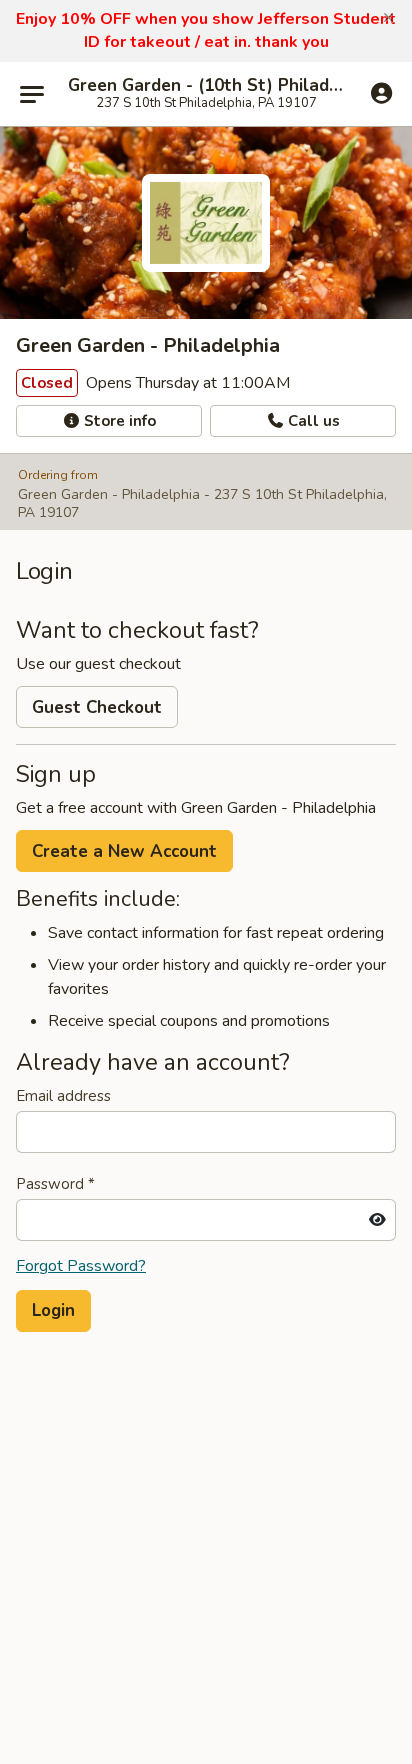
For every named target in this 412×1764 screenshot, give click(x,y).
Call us (312, 421)
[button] (388, 18)
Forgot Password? (81, 1266)
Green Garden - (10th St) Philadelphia (206, 86)
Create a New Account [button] (124, 851)
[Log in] (381, 93)
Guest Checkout (97, 707)
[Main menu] (32, 94)
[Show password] (377, 1220)
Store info (118, 421)
